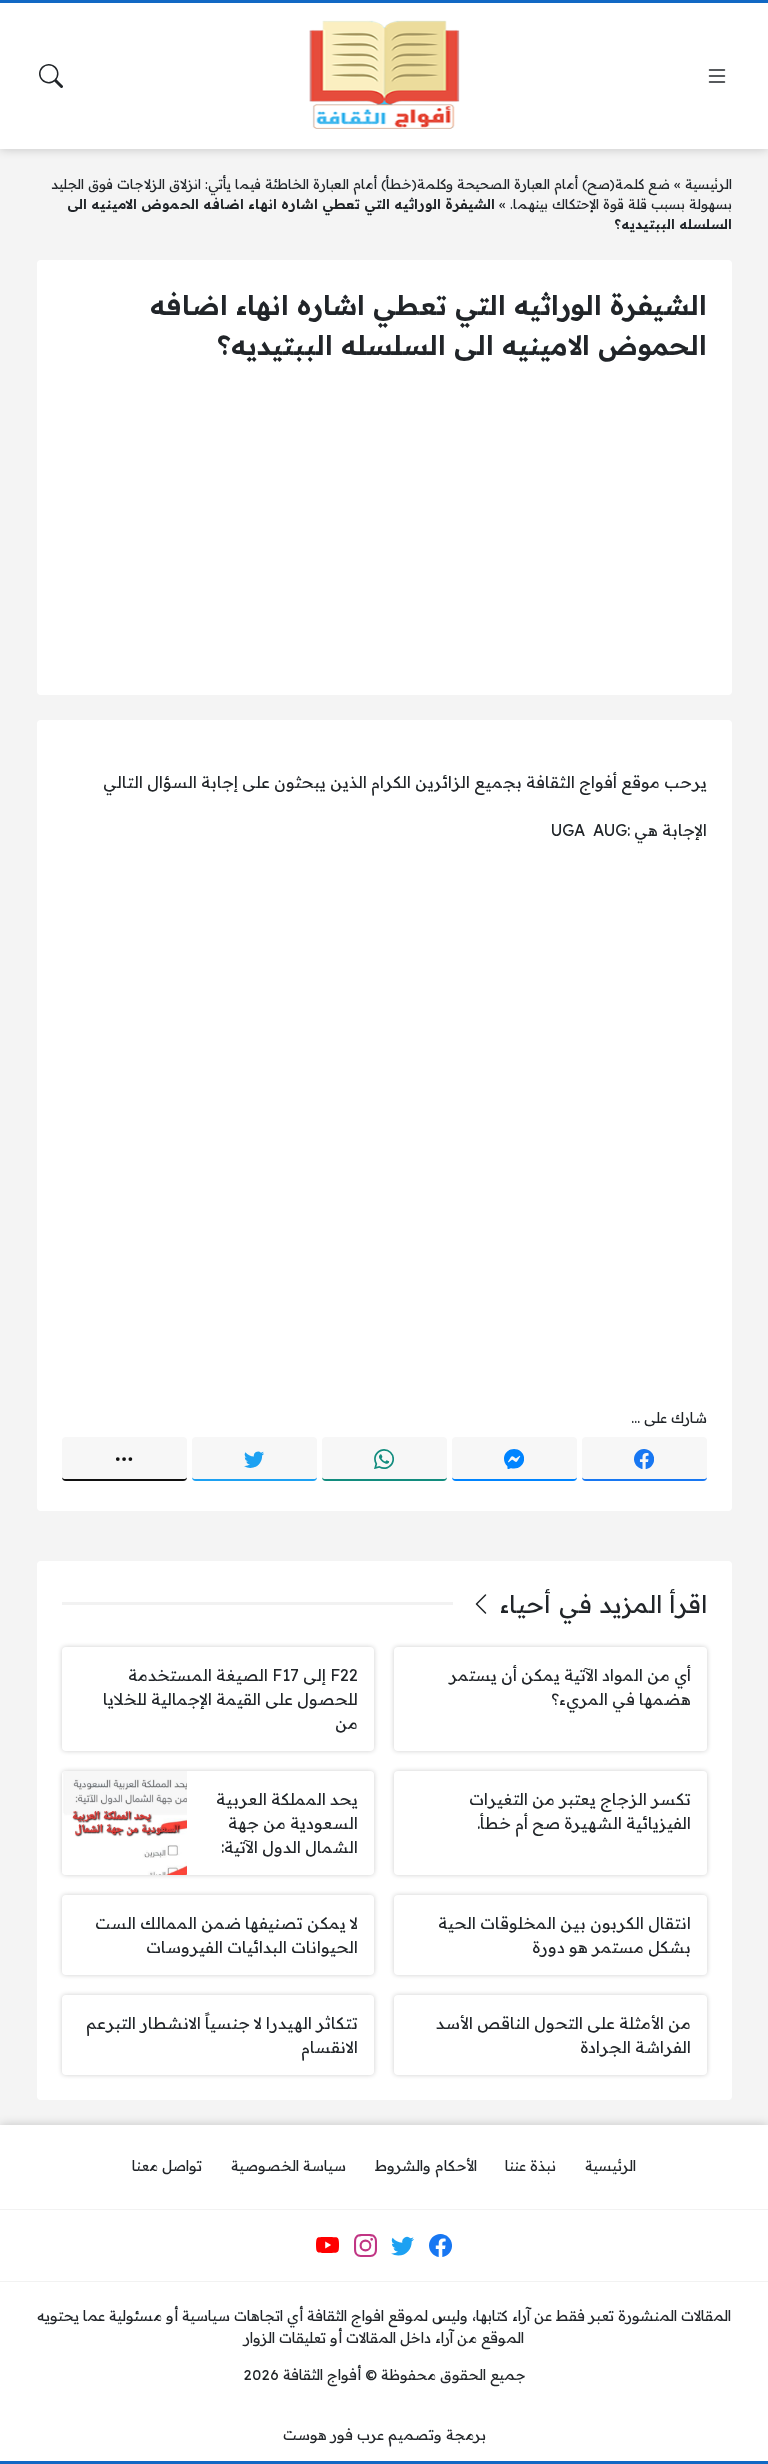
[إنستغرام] (365, 2246)
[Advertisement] (384, 530)
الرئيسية (708, 183)
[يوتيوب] (328, 2246)
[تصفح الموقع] (717, 76)
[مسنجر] (514, 1459)
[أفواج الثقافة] (384, 76)
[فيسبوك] (644, 1459)
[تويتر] (254, 1459)
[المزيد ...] (124, 1459)
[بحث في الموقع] (51, 76)
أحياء (525, 1604)
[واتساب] (384, 1459)
